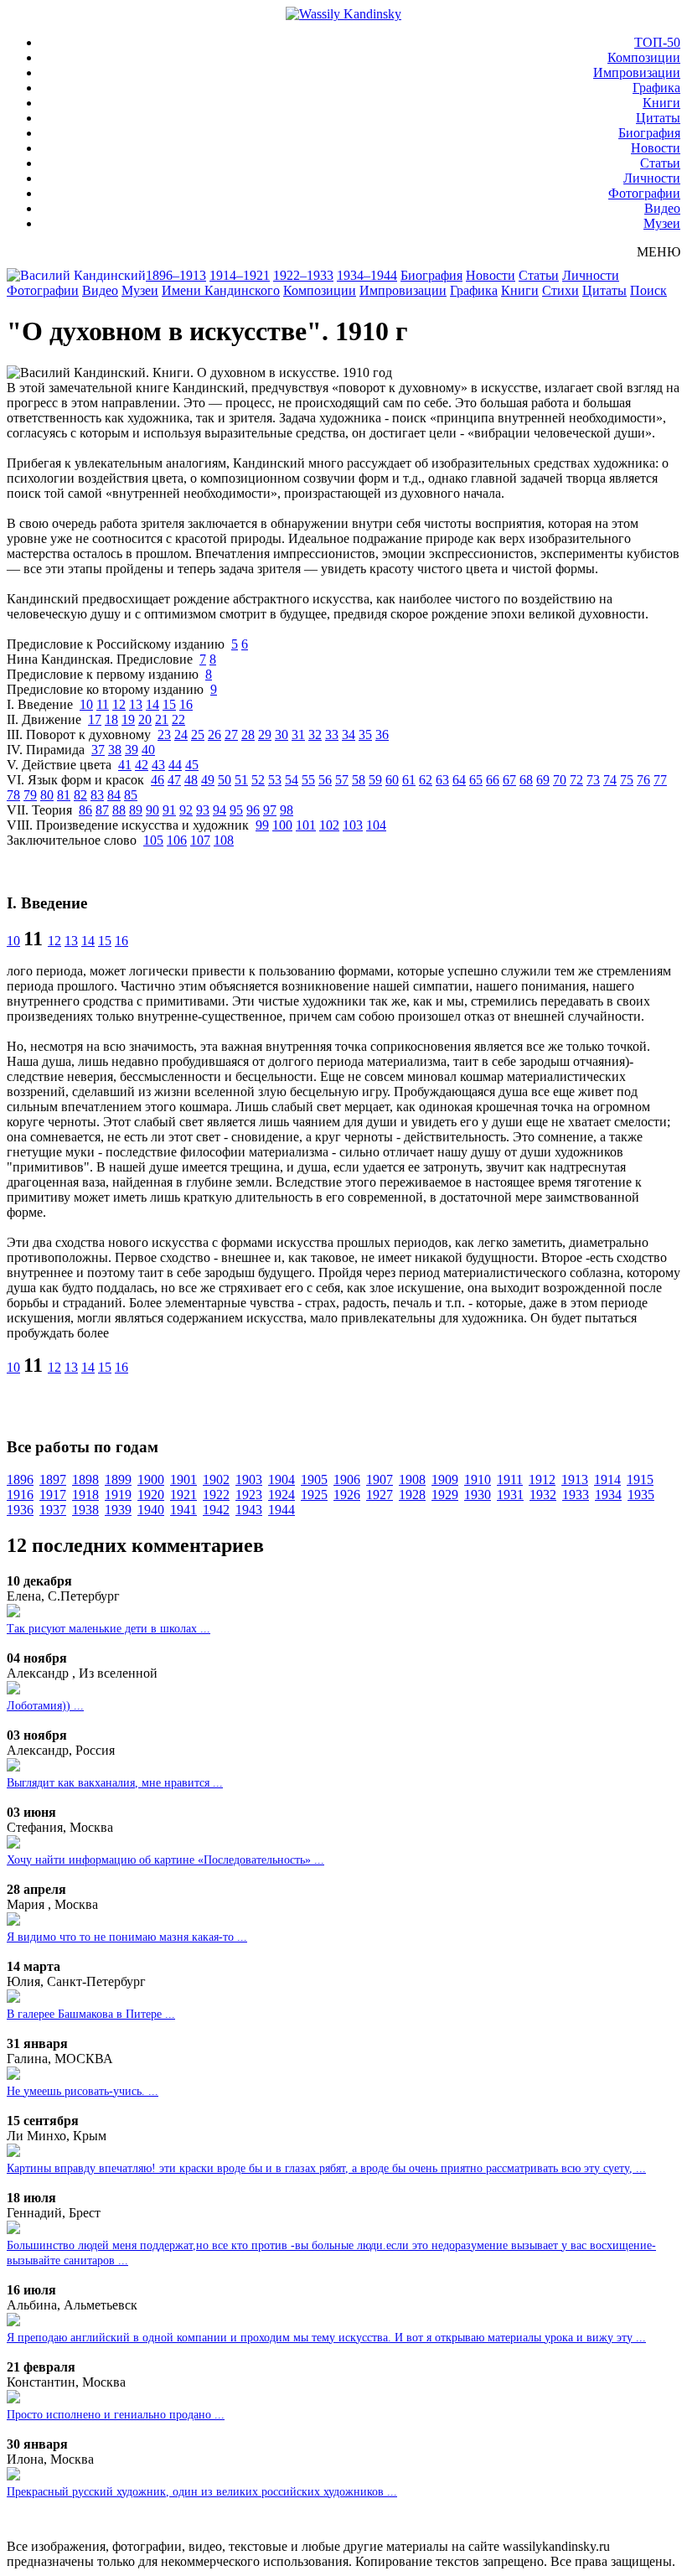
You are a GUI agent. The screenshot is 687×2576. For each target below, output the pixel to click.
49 (208, 780)
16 (186, 704)
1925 (314, 1495)
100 (282, 825)
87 (102, 810)
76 (643, 780)
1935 (641, 1495)
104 (376, 825)
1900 (151, 1479)
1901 (183, 1479)
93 (203, 810)
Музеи (662, 223)
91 (169, 810)
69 (543, 780)
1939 (118, 1510)
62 (426, 780)
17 (95, 719)
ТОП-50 (657, 42)
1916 (20, 1495)
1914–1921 (240, 275)
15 (169, 704)
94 (220, 810)
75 (627, 780)
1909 (445, 1479)
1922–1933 (303, 275)
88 (119, 810)
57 (342, 780)
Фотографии (644, 193)
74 (610, 780)
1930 (478, 1495)
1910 (478, 1479)
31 (298, 735)
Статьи (660, 163)
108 (224, 840)
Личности (652, 178)
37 (98, 750)
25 (198, 735)
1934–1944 (367, 275)
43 (158, 765)
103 (353, 825)
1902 (216, 1479)
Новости (656, 148)
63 (442, 780)
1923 (249, 1495)
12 (119, 704)
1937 (53, 1510)
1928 (412, 1495)
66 (493, 780)
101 (306, 825)
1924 (282, 1495)
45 (192, 765)
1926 (347, 1495)
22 (178, 719)
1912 (542, 1479)
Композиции (644, 57)
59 (375, 780)
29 (265, 735)
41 (125, 765)
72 (576, 780)
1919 (118, 1495)
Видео (662, 208)
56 (325, 780)
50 (225, 780)
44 (175, 765)
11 (103, 704)
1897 (53, 1479)
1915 (640, 1479)
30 (282, 735)
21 (162, 719)
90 (152, 810)
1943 (249, 1510)
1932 (543, 1495)
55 (308, 780)
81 (64, 795)
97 (270, 810)
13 (136, 704)
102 (329, 825)
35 (365, 735)
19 (128, 719)
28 (248, 735)
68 (526, 780)
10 (86, 704)
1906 (347, 1479)
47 (174, 780)
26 (214, 735)
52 (258, 780)
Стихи (560, 290)
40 (148, 750)
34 (349, 735)
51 (241, 780)
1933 (576, 1495)
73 (593, 780)
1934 (608, 1495)
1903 (249, 1479)
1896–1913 (176, 275)
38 (115, 750)
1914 (607, 1479)
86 (85, 810)
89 (136, 810)
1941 (183, 1510)
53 (275, 780)
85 (131, 795)
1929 (445, 1495)
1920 (151, 1495)
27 (231, 735)
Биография (649, 133)
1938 (85, 1510)
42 (142, 765)
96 (253, 810)
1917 (53, 1495)
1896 (20, 1479)
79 (30, 795)
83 (97, 795)
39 (132, 750)
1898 (85, 1479)
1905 (314, 1479)
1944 (282, 1510)
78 (13, 795)
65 (476, 780)
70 (560, 780)
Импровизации (637, 72)
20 (145, 719)
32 (315, 735)
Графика (656, 88)
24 (181, 735)
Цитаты (658, 118)
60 (392, 780)
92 (186, 810)
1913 (575, 1479)
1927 (380, 1495)
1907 (380, 1479)
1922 (216, 1495)
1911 (510, 1479)
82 (80, 795)
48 (191, 780)
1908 (412, 1479)
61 (409, 780)
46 (158, 780)
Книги (661, 103)
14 (152, 704)
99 (262, 825)
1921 (183, 1495)
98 (287, 810)
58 (359, 780)
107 (200, 840)
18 (111, 719)
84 (114, 795)
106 (177, 840)
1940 (151, 1510)
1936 (20, 1510)
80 (47, 795)
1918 (85, 1495)
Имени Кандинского (221, 290)
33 (332, 735)
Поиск (648, 290)
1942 (216, 1510)
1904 (282, 1479)
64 (459, 780)
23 (164, 735)
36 (382, 735)
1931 (510, 1495)
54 (292, 780)
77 (660, 780)
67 (509, 780)
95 (236, 810)
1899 (118, 1479)
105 (153, 840)
